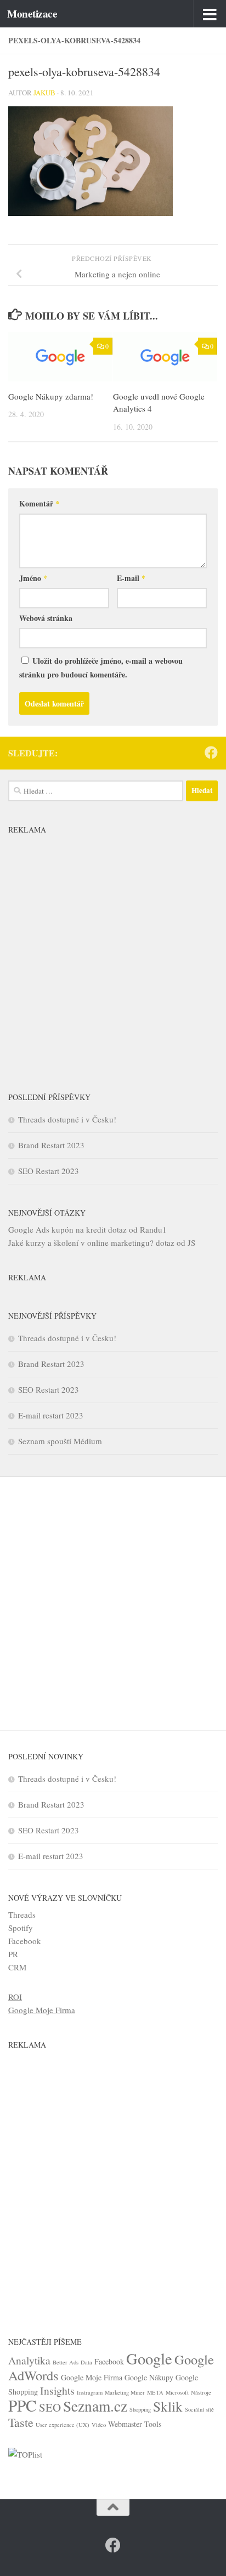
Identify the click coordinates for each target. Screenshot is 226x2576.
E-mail (131, 578)
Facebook (25, 1941)
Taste (21, 2422)
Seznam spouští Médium (60, 1441)
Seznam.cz (95, 2406)
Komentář (39, 503)
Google (149, 2358)
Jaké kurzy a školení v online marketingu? (81, 1243)
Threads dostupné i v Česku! (67, 1119)
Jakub (44, 93)
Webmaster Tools (135, 2424)
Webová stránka (46, 618)
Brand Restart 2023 (51, 1145)
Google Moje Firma (42, 2010)
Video (99, 2425)
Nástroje (201, 2392)
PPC (22, 2405)
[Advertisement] (113, 953)
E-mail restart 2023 (51, 1415)
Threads (22, 1914)
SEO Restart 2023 (49, 1171)
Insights (57, 2390)
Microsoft (177, 2392)
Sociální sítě (199, 2409)
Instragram (90, 2392)
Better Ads (66, 2362)
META (155, 2392)
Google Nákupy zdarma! (51, 396)
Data (86, 2362)
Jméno (33, 578)
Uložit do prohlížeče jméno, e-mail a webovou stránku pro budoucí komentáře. (101, 668)
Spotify (21, 1928)
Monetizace (32, 14)
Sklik (168, 2406)
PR (13, 1954)
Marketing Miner (125, 2392)
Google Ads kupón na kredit (57, 1229)
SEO (50, 2407)
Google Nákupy (149, 2377)
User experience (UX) (63, 2425)
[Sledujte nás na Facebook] (211, 753)
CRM (17, 1967)
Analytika (29, 2360)
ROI (15, 1997)
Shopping (140, 2409)
